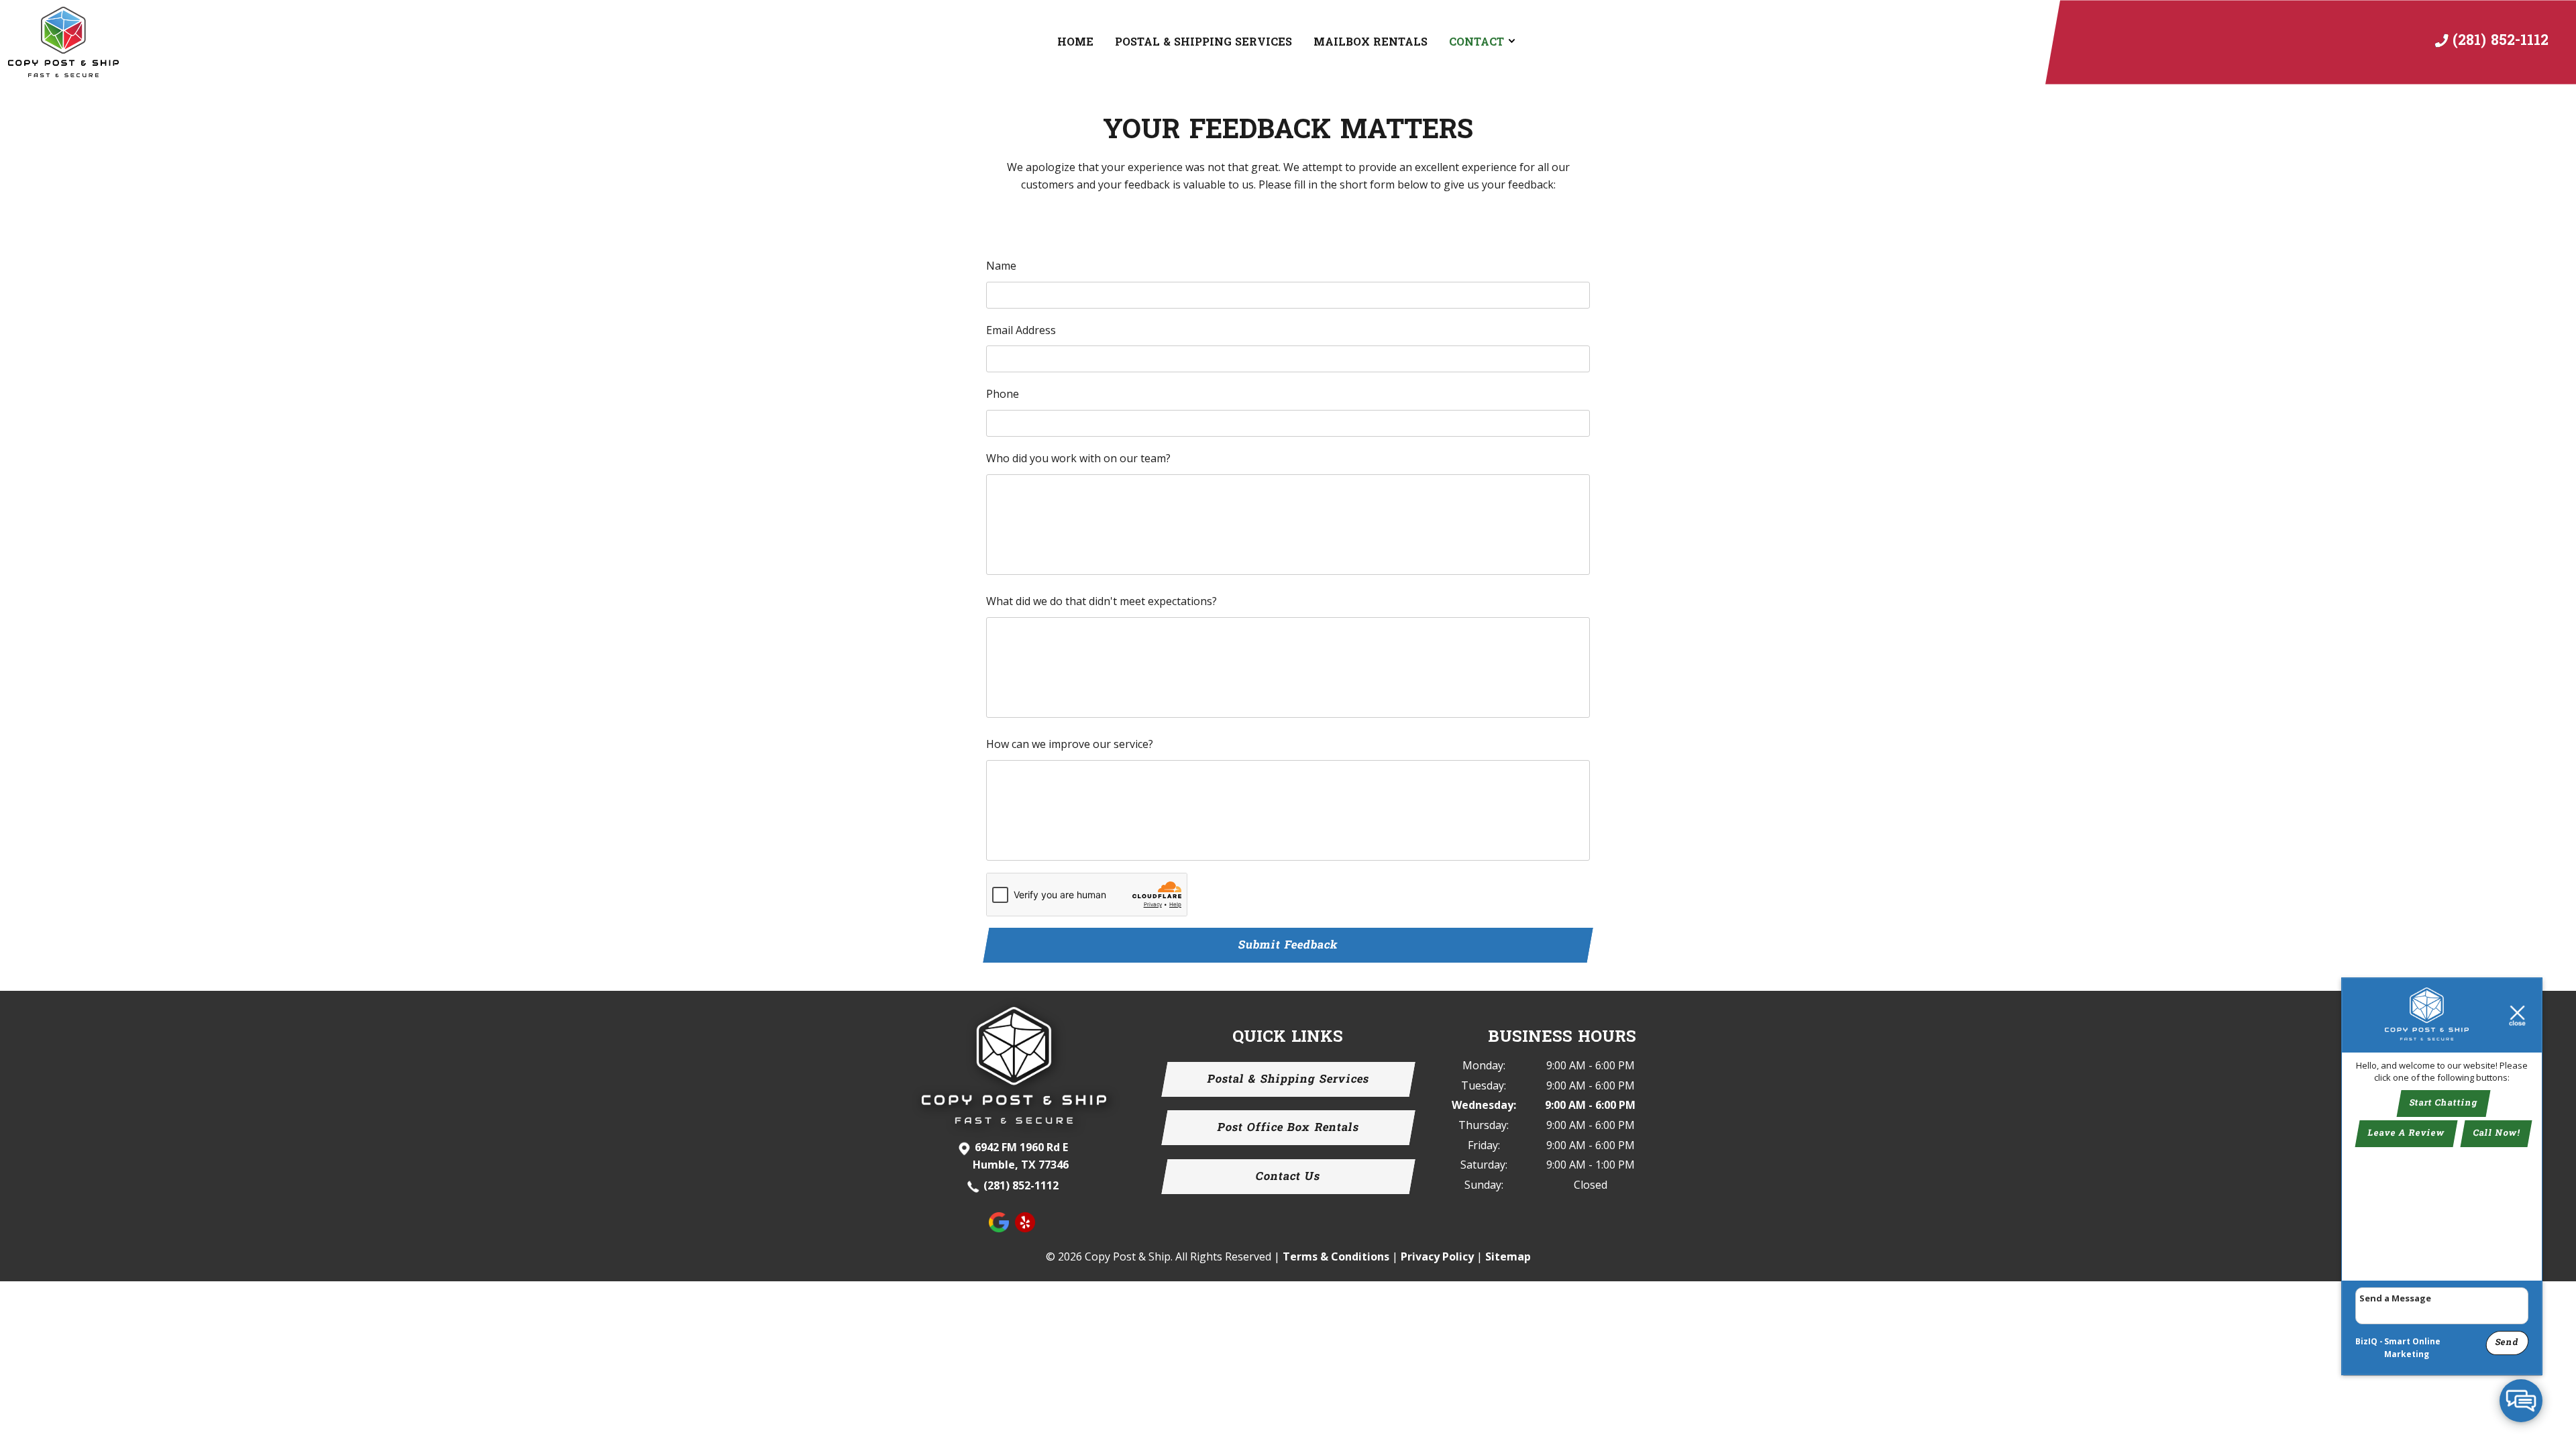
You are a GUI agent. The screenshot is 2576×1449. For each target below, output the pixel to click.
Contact (1477, 42)
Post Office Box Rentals (1288, 1128)
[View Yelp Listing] (1027, 1228)
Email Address (1021, 330)
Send (2507, 1342)
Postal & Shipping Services (1203, 42)
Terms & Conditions (1336, 1256)
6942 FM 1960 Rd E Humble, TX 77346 (1021, 1156)
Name (1001, 266)
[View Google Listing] (1001, 1228)
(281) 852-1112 (1021, 1185)
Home (1075, 42)
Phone (1003, 394)
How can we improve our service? (1070, 744)
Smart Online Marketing (2412, 1348)
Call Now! (2496, 1134)
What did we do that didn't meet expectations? (1102, 601)
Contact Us (1288, 1176)
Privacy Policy (1437, 1256)
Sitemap (1508, 1256)
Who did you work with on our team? (1078, 458)
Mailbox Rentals (1371, 42)
